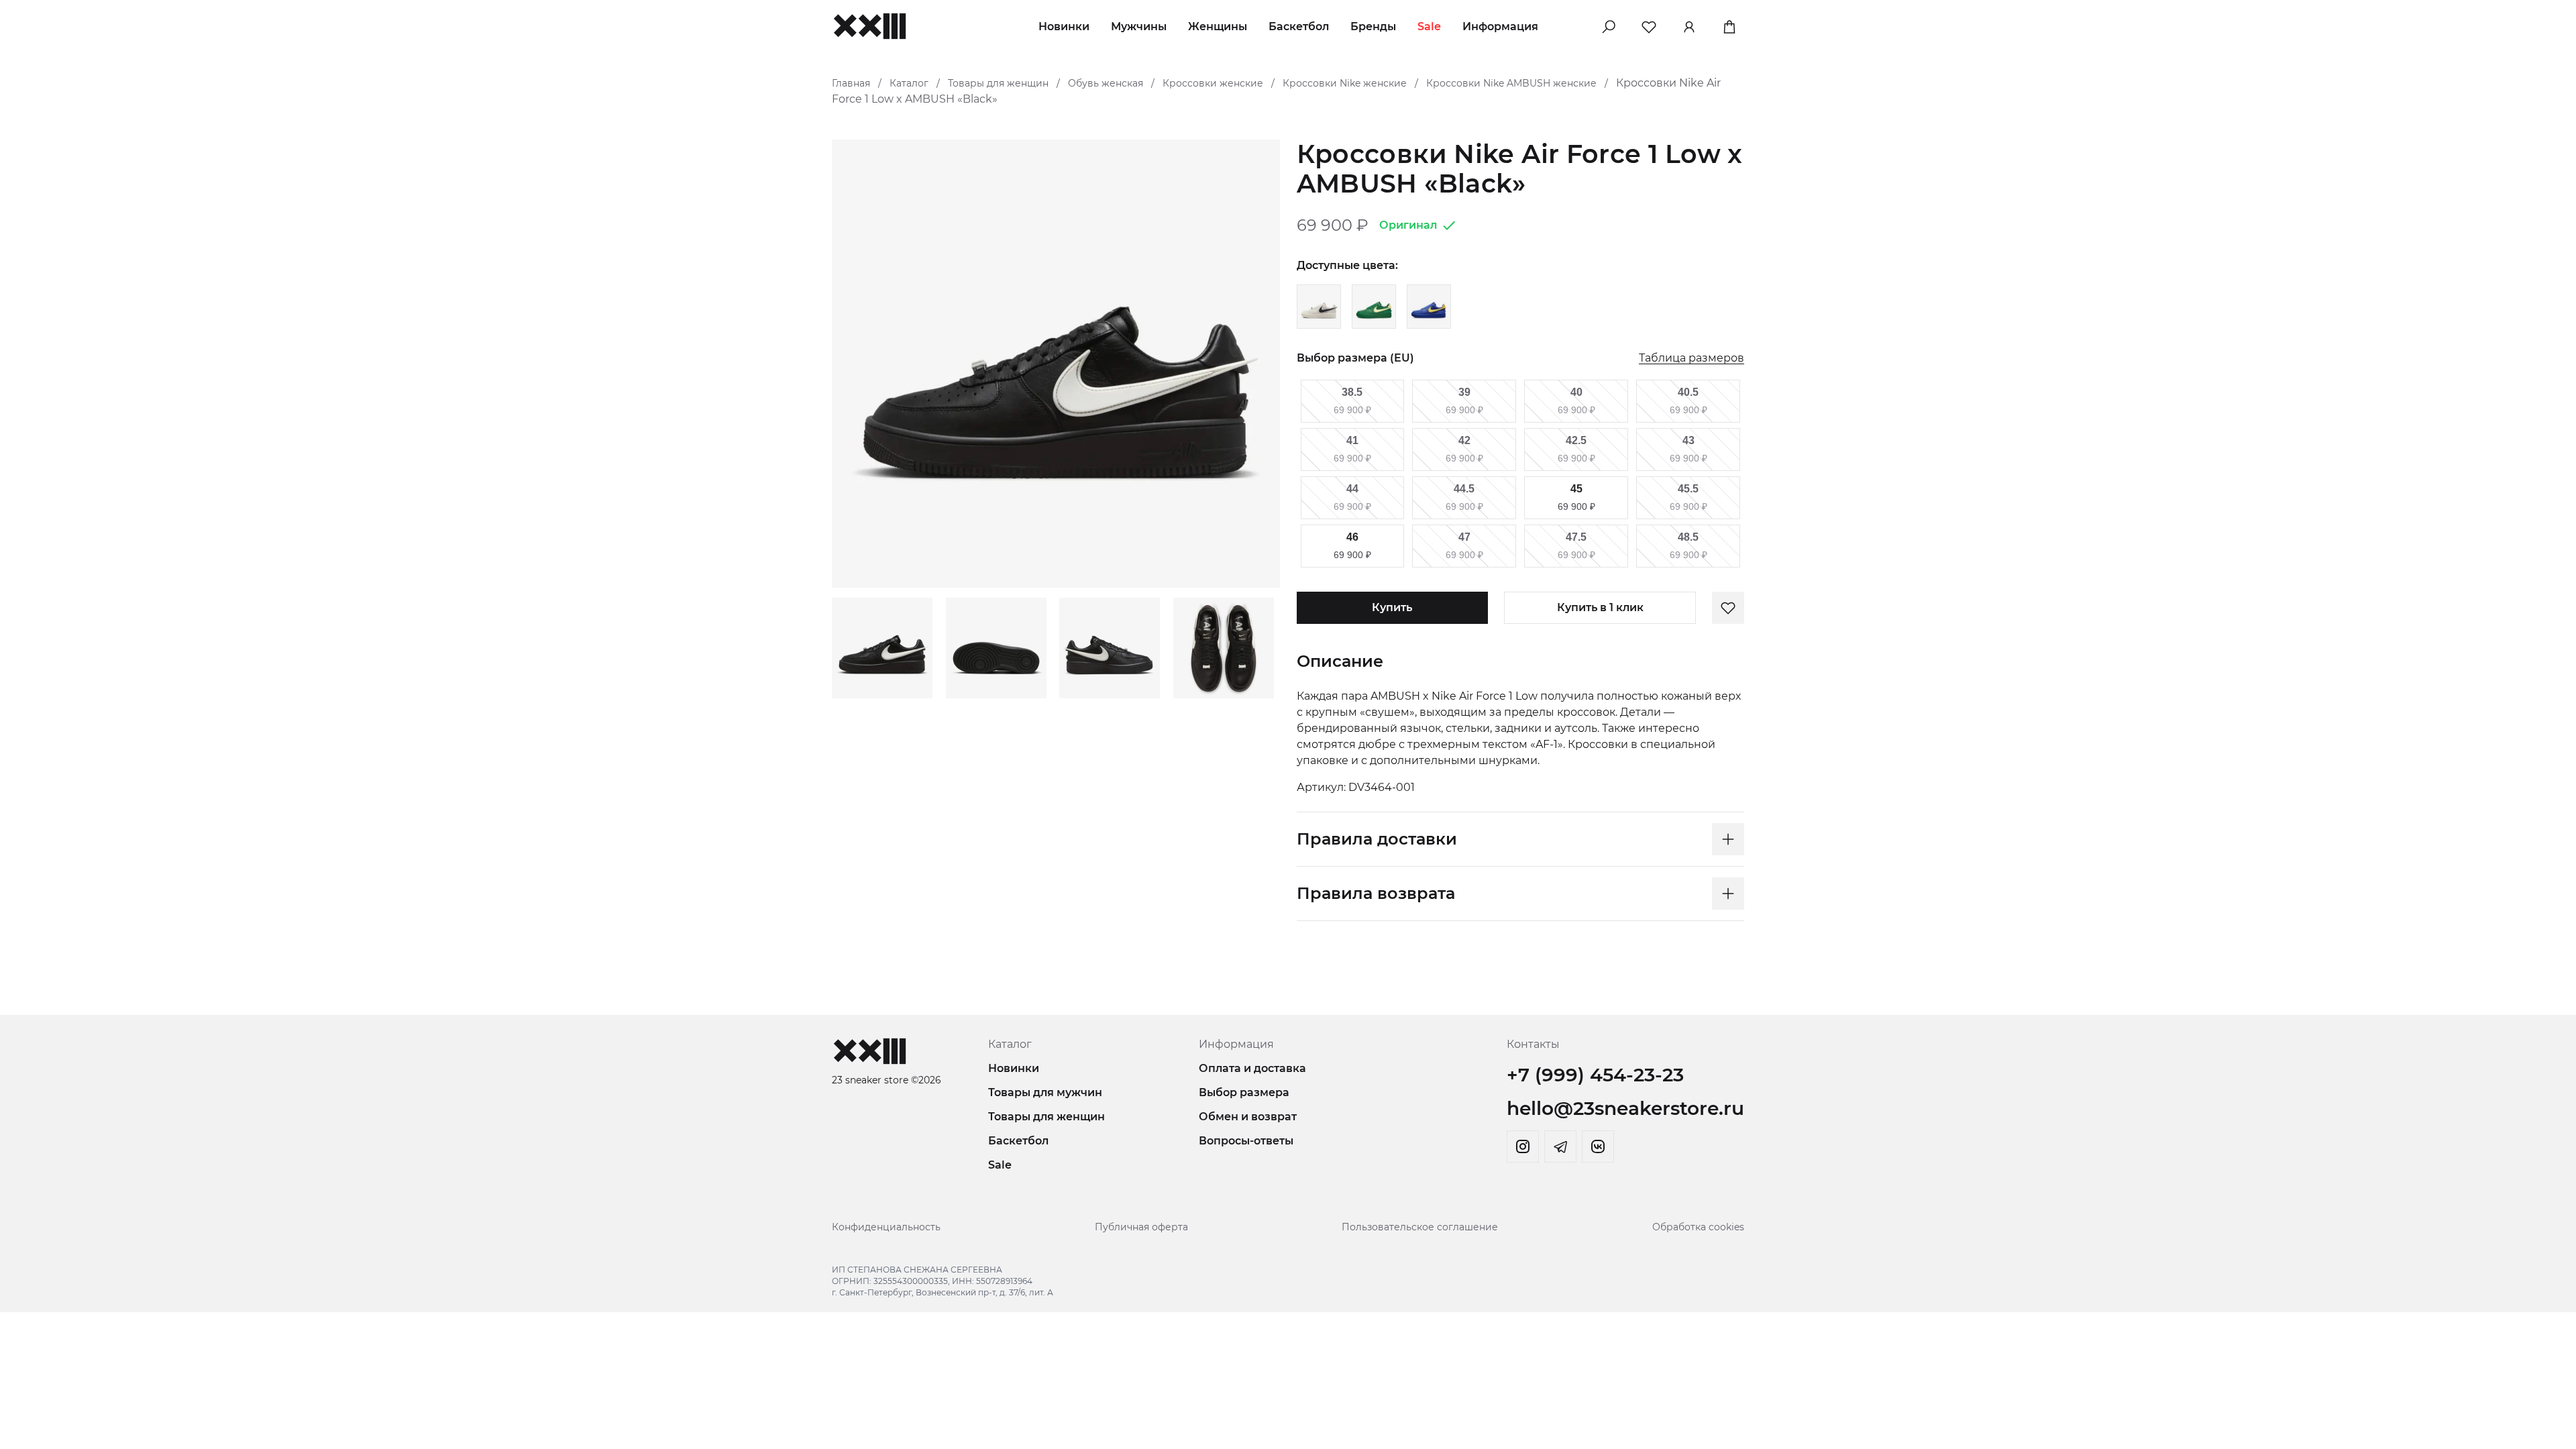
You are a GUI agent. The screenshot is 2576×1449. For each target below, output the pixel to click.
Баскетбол (1299, 26)
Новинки (1064, 26)
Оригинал (1408, 225)
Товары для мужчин (1045, 1092)
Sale (1429, 26)
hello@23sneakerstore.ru (1625, 1108)
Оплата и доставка (1252, 1068)
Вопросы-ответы (1246, 1141)
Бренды (1373, 26)
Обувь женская (1106, 83)
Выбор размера (1244, 1092)
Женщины (1218, 26)
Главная (851, 83)
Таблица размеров (1692, 359)
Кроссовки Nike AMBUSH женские (1511, 83)
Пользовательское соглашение (1420, 1227)
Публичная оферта (1141, 1227)
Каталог (909, 83)
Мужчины (1139, 26)
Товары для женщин (998, 83)
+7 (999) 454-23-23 (1595, 1075)
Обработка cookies (1698, 1227)
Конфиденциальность (886, 1227)
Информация (1500, 26)
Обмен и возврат (1248, 1117)
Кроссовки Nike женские (1345, 83)
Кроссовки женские (1213, 83)
